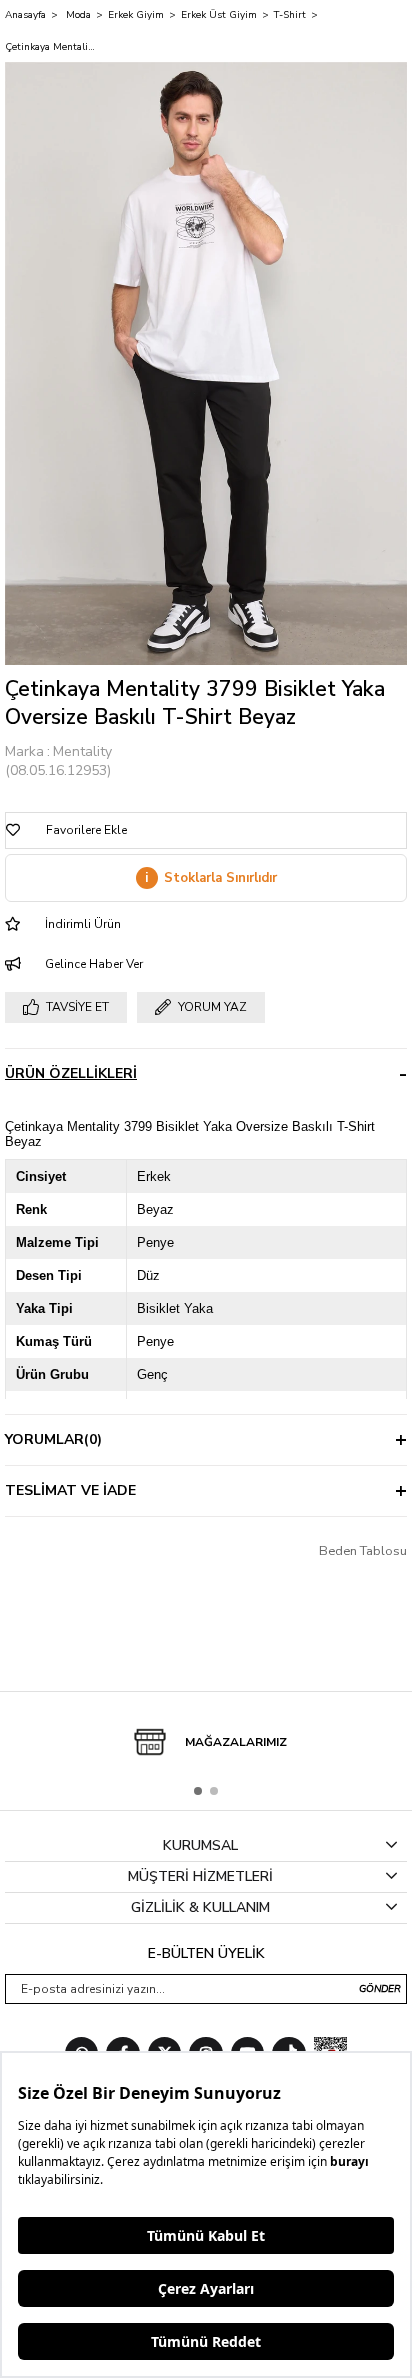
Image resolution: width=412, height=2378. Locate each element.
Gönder (380, 1989)
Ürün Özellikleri (71, 1073)
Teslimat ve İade (70, 1490)
